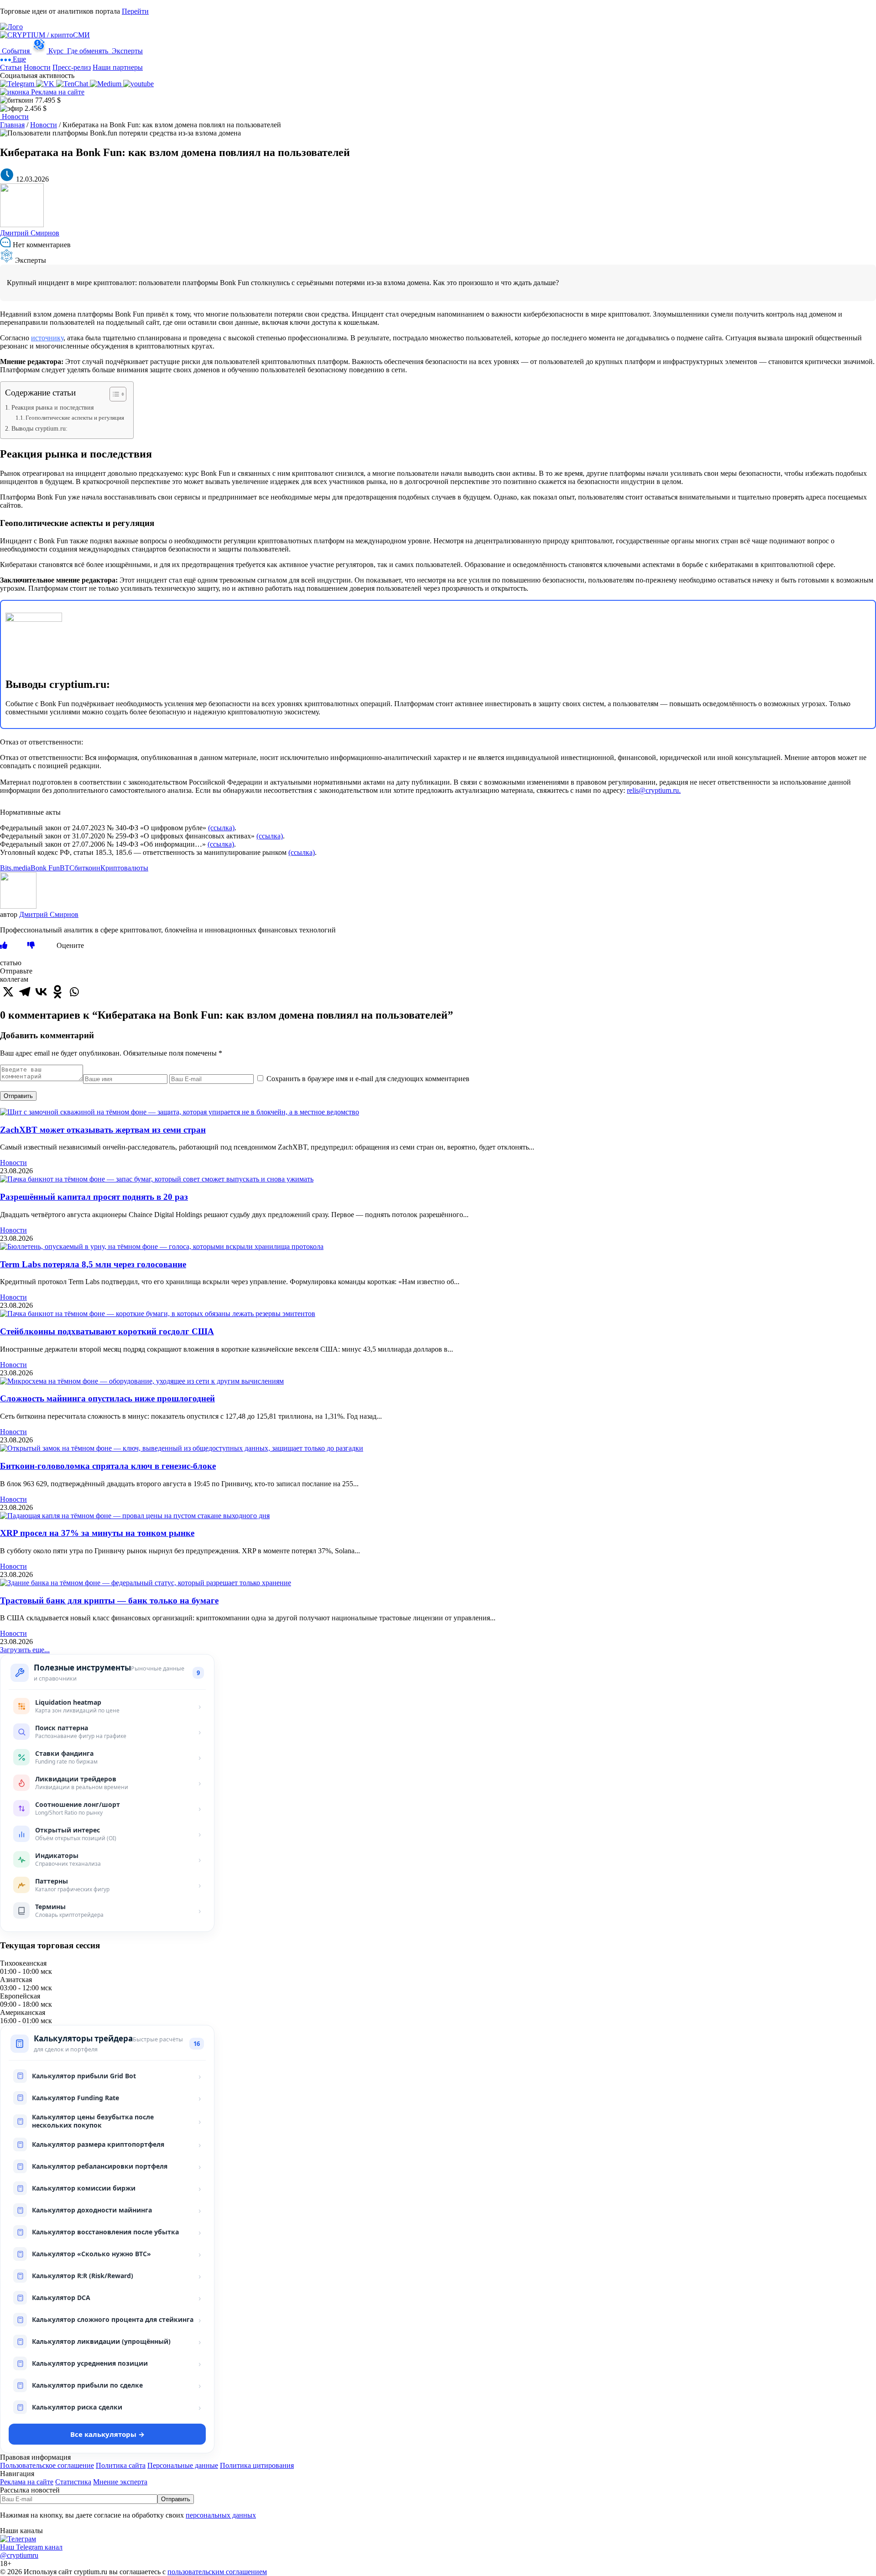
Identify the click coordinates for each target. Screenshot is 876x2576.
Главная (12, 125)
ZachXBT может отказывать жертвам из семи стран (103, 1130)
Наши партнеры (118, 67)
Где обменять (88, 51)
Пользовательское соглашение (47, 2465)
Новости (37, 67)
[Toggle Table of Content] (113, 394)
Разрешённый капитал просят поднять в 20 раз (94, 1197)
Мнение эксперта (120, 2482)
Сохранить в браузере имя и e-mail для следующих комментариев (368, 1079)
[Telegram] (25, 992)
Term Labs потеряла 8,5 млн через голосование (93, 1264)
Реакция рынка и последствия (52, 407)
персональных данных (221, 2515)
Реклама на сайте (57, 92)
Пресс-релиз (72, 67)
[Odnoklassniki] (57, 992)
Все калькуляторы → (107, 2434)
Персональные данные (183, 2465)
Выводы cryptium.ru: (39, 428)
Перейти (135, 11)
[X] (8, 992)
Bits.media (15, 868)
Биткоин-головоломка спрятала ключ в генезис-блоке (108, 1466)
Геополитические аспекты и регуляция (75, 418)
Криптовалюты (124, 868)
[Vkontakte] (41, 992)
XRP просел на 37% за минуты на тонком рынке (97, 1533)
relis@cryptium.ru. (654, 790)
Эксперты (126, 51)
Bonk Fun (45, 868)
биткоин (87, 868)
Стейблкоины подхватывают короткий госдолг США (107, 1331)
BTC (67, 868)
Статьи (11, 67)
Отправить (18, 1096)
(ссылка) (221, 828)
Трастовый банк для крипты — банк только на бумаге (109, 1600)
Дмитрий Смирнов (30, 233)
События (16, 51)
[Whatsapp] (74, 992)
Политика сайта (121, 2465)
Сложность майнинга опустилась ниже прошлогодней (107, 1398)
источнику (47, 338)
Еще (18, 59)
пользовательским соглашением (217, 2572)
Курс (56, 51)
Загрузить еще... (25, 1650)
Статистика (73, 2482)
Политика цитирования (257, 2465)
